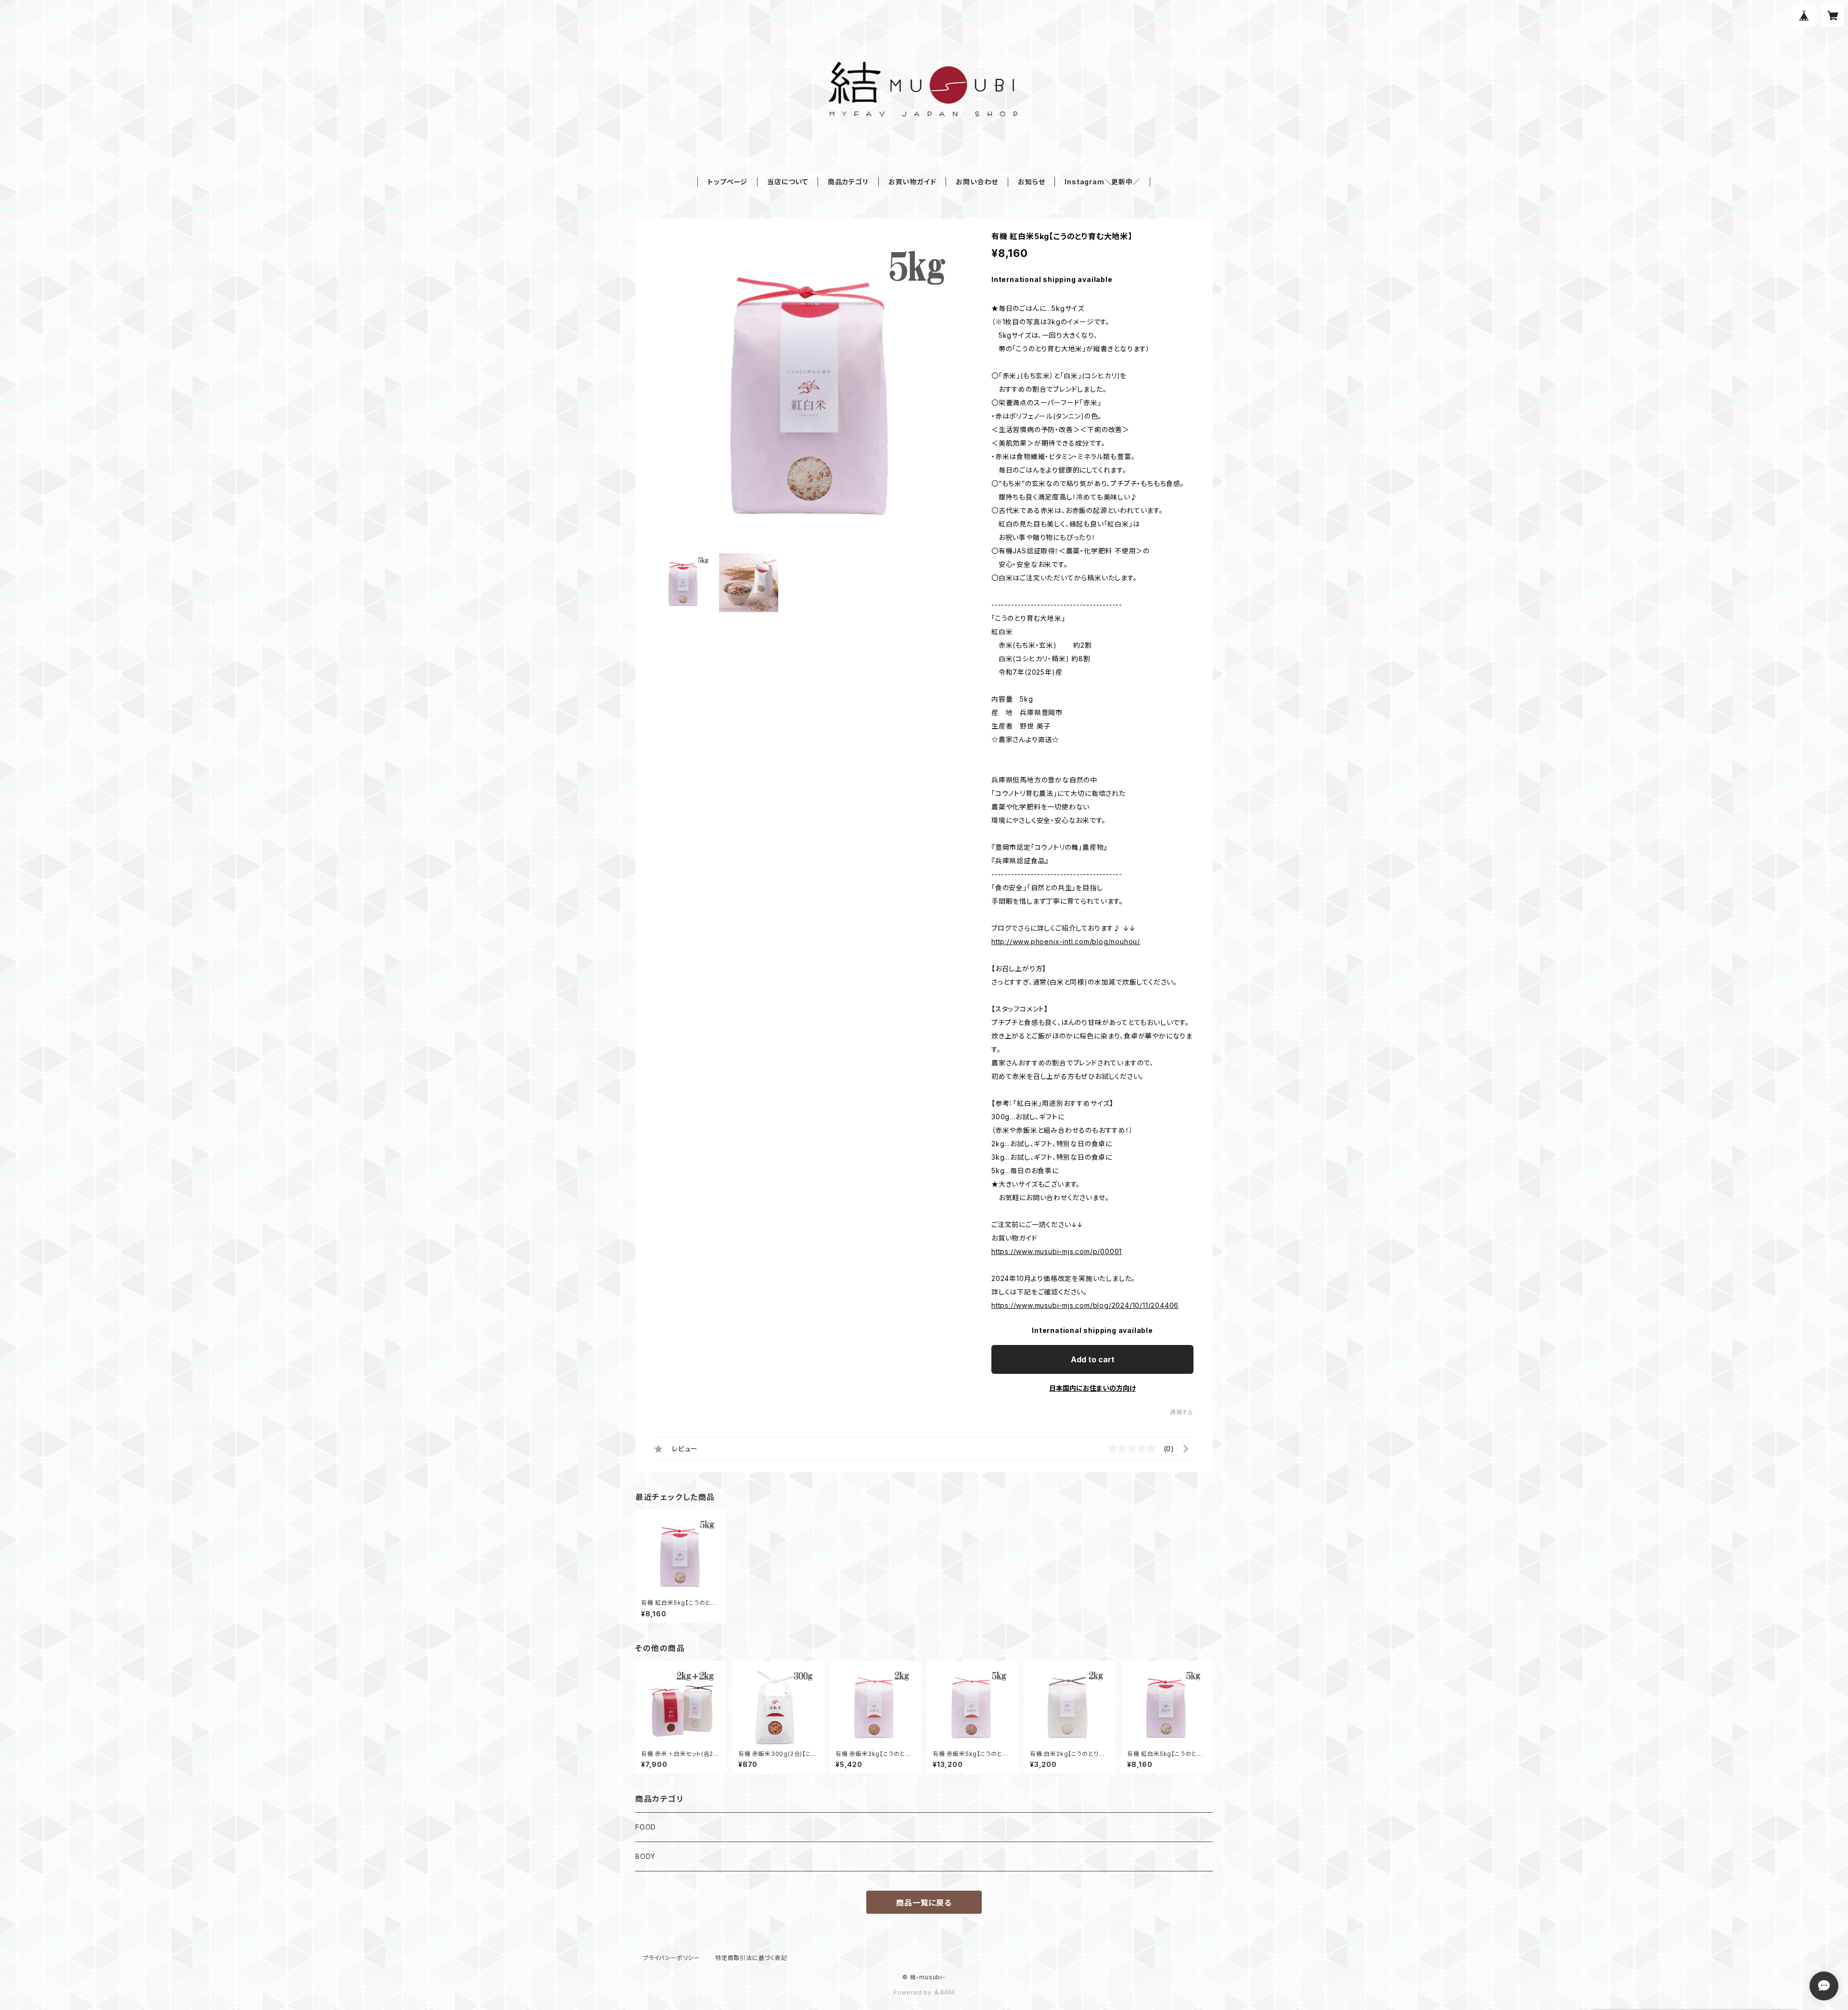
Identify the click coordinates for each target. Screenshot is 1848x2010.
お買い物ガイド (912, 182)
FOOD (646, 1827)
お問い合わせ (977, 182)
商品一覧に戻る (924, 1903)
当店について (788, 182)
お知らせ (1031, 182)
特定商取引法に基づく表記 (751, 1958)
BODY (645, 1856)
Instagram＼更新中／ (1102, 182)
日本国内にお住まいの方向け (1092, 1388)
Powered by (913, 1992)
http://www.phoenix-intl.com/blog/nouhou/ (1066, 941)
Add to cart (1093, 1359)
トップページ (727, 182)
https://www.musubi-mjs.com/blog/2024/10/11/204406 (1085, 1305)
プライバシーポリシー (671, 1958)
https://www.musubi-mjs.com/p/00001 (1057, 1251)
